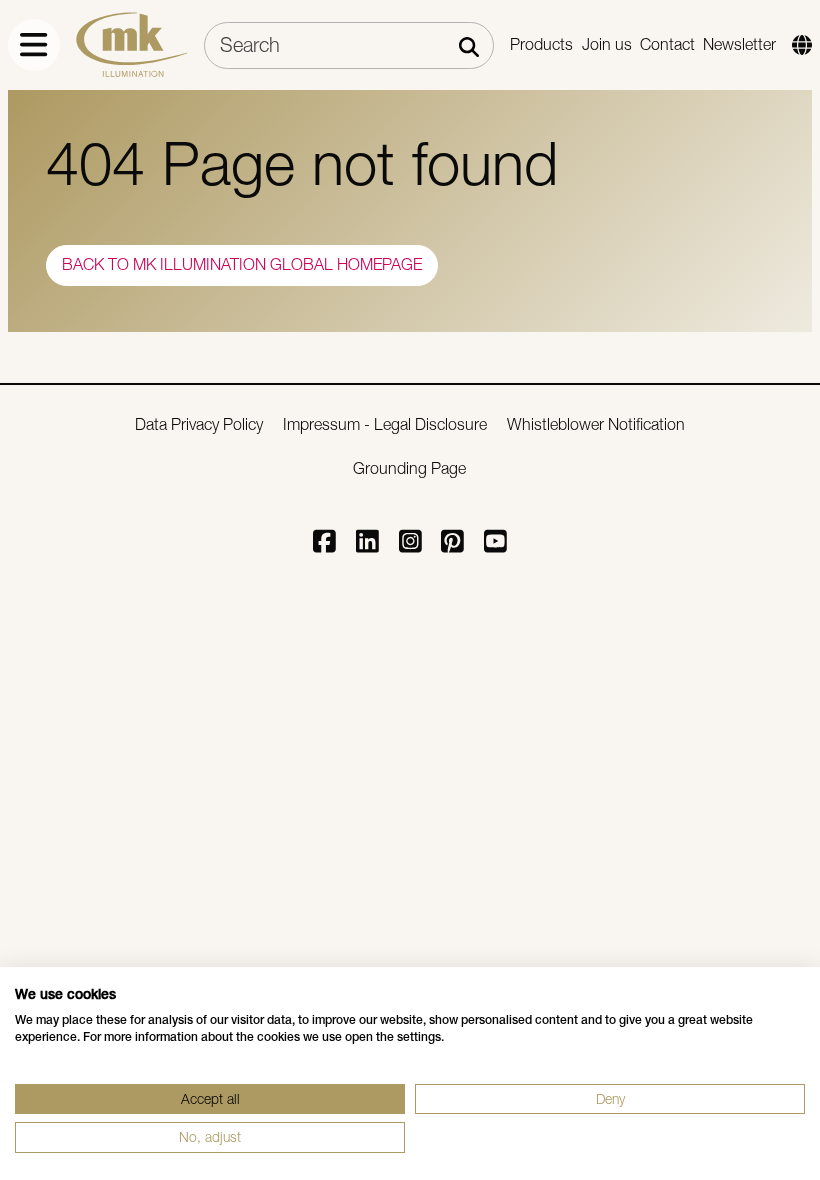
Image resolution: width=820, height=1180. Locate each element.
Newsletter (739, 44)
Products (541, 44)
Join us (607, 44)
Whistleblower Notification (596, 424)
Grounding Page (409, 468)
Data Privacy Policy (199, 424)
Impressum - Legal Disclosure (385, 424)
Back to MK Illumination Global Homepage (242, 264)
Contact (667, 44)
